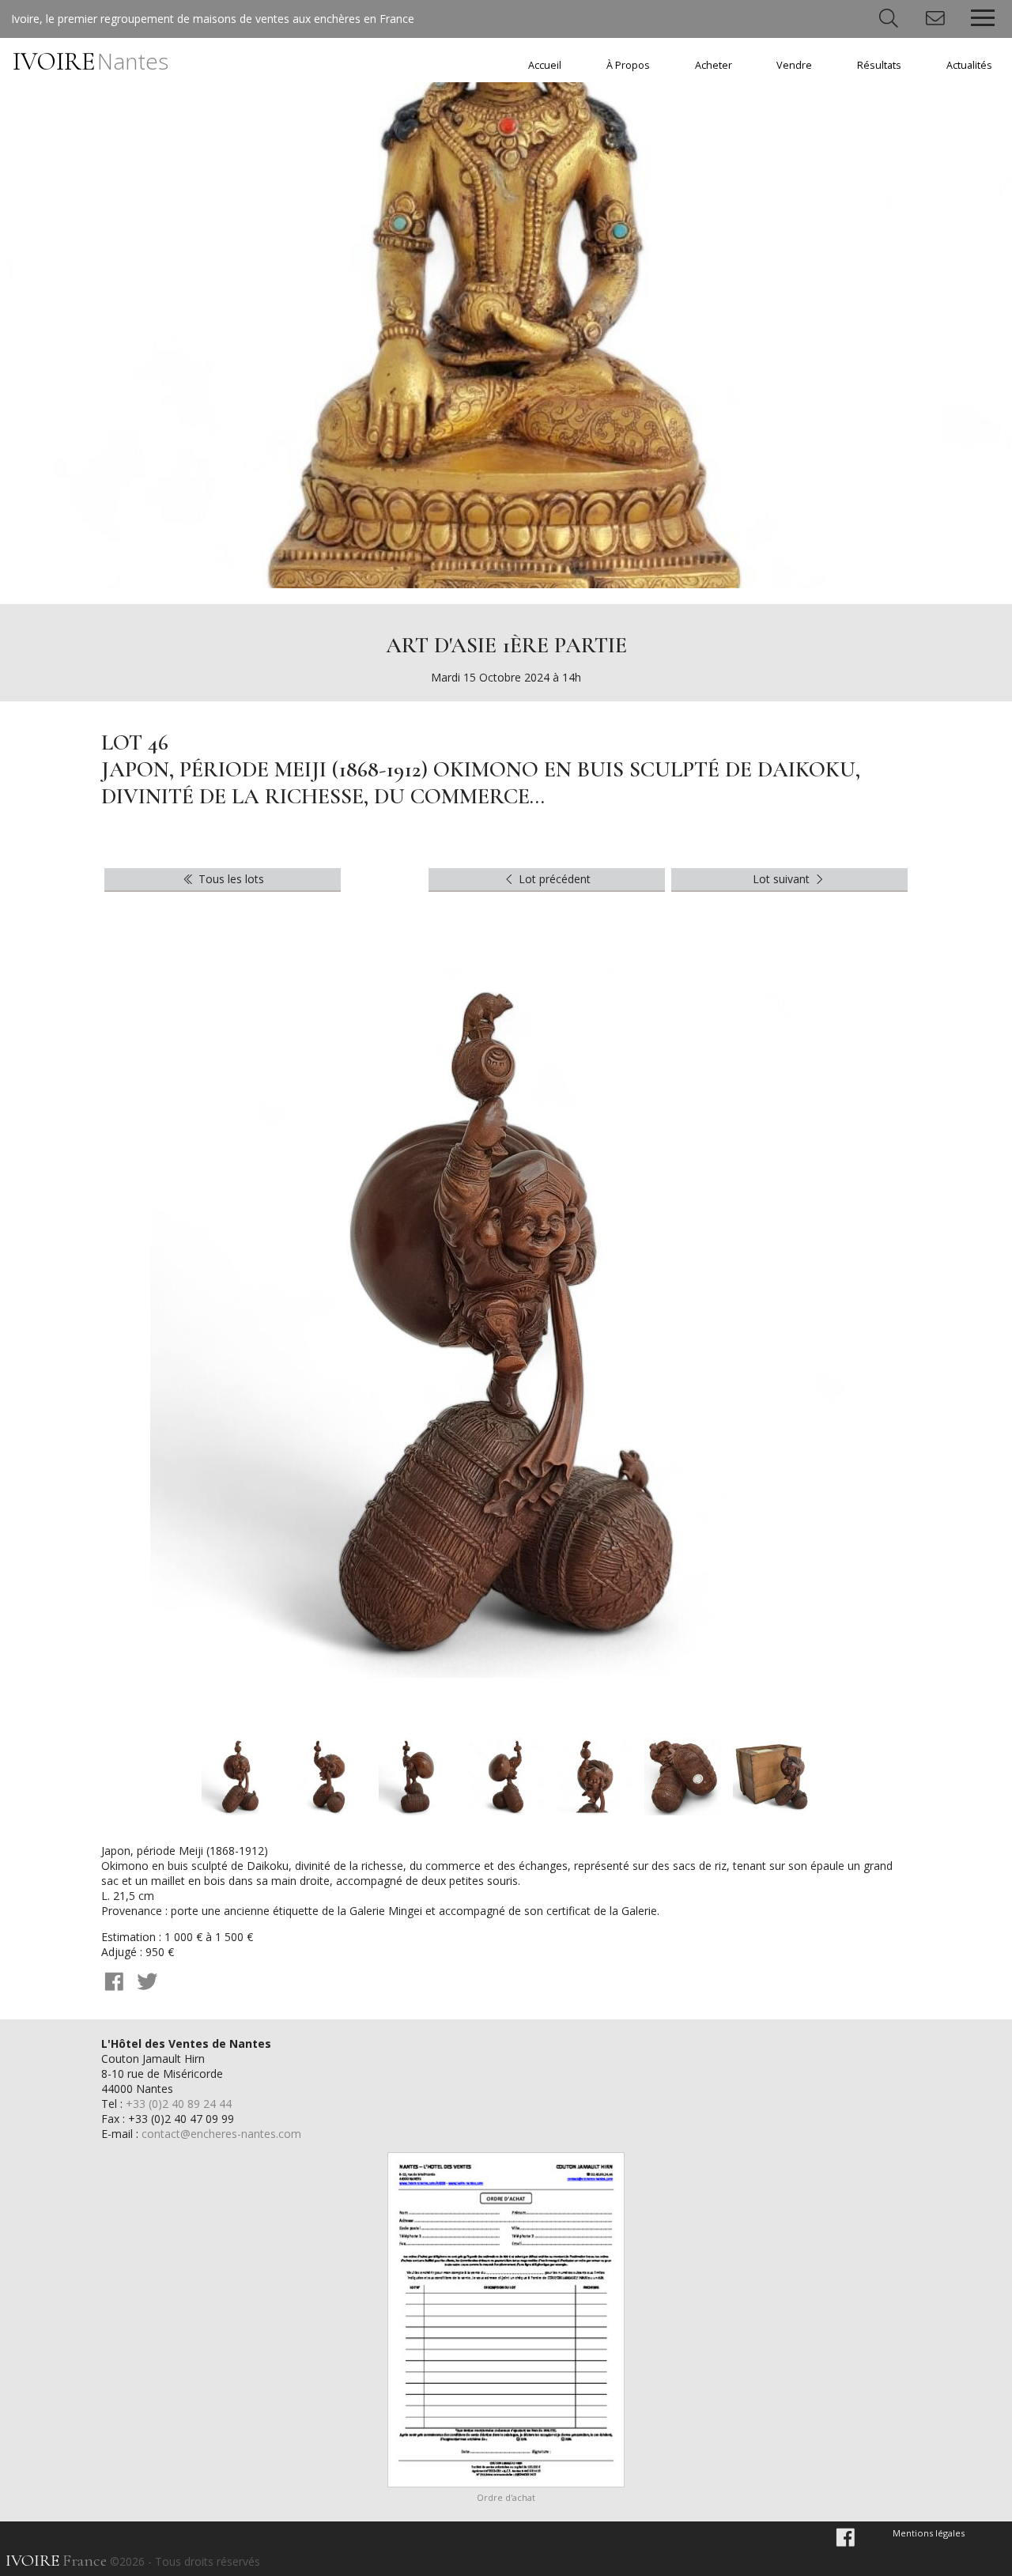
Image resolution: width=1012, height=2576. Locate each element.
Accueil (545, 65)
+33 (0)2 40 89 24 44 (179, 2104)
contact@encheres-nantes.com (221, 2134)
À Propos (628, 65)
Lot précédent (553, 879)
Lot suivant (783, 879)
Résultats (879, 65)
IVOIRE (91, 61)
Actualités (969, 65)
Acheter (714, 65)
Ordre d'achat (506, 2497)
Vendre (794, 65)
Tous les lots (230, 879)
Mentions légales (929, 2533)
